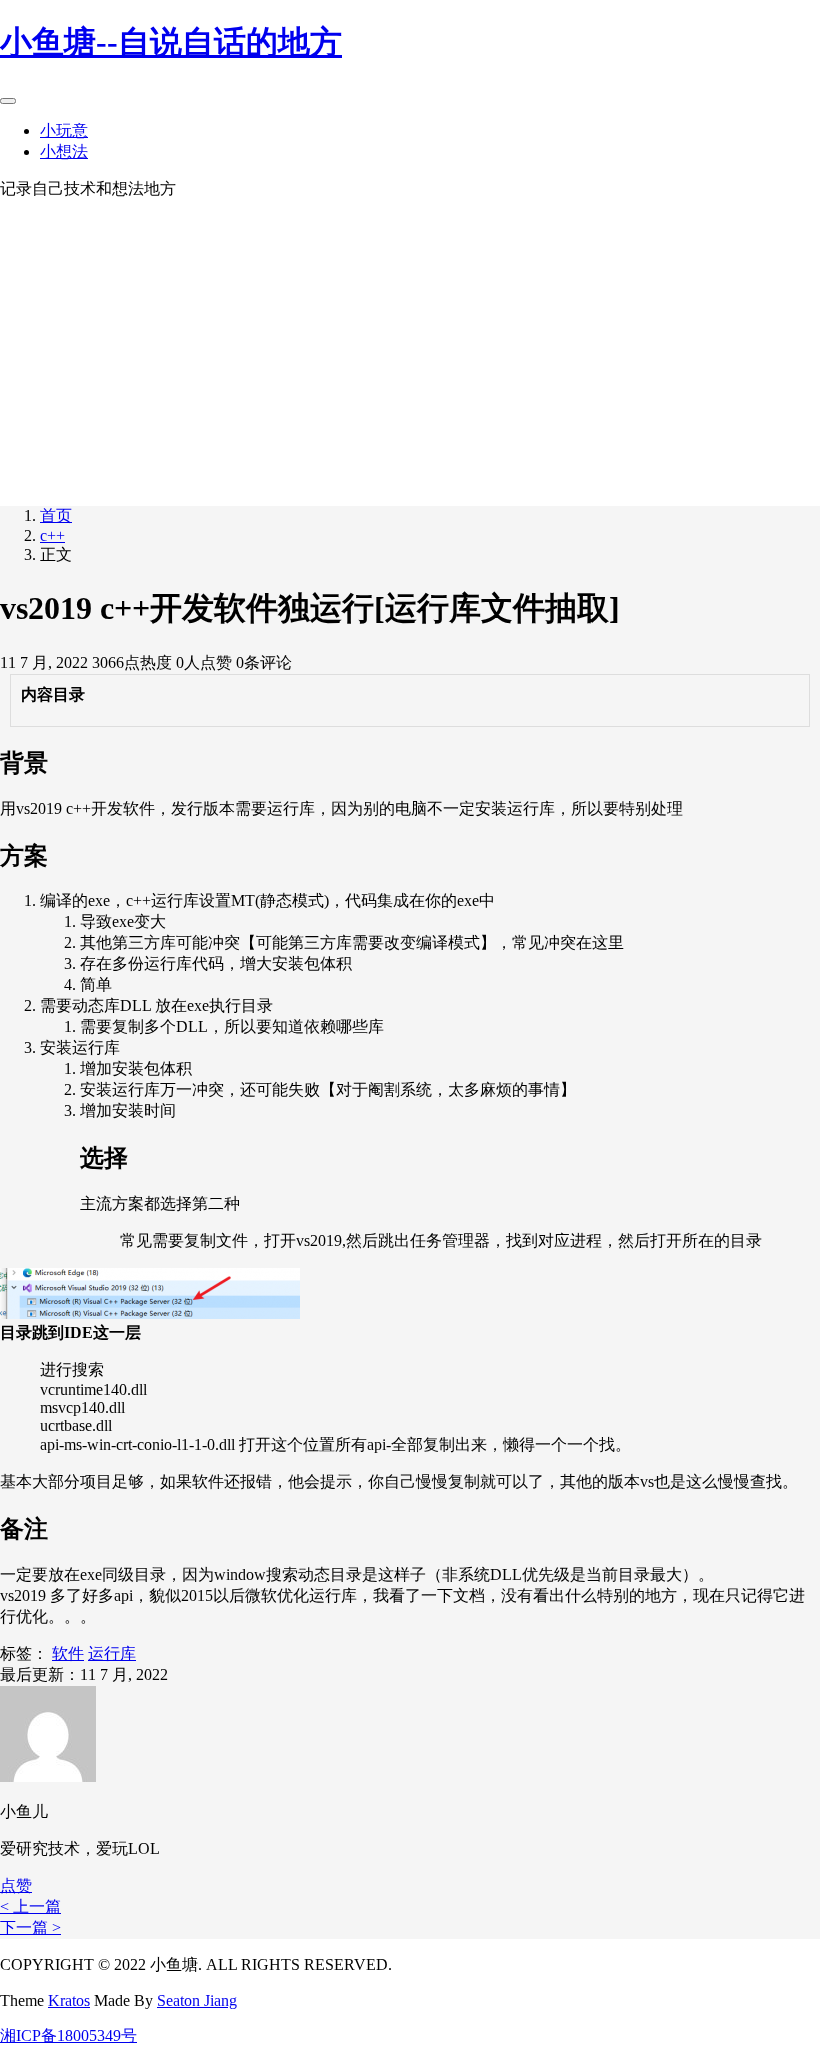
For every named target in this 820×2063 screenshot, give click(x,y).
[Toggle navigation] (8, 101)
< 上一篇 (30, 1906)
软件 (68, 1653)
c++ (52, 535)
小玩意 (64, 130)
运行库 (112, 1653)
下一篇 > (30, 1927)
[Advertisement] (410, 350)
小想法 (64, 151)
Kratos (69, 2000)
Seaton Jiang (197, 2000)
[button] (16, 1885)
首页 (56, 515)
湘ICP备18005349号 (68, 2035)
